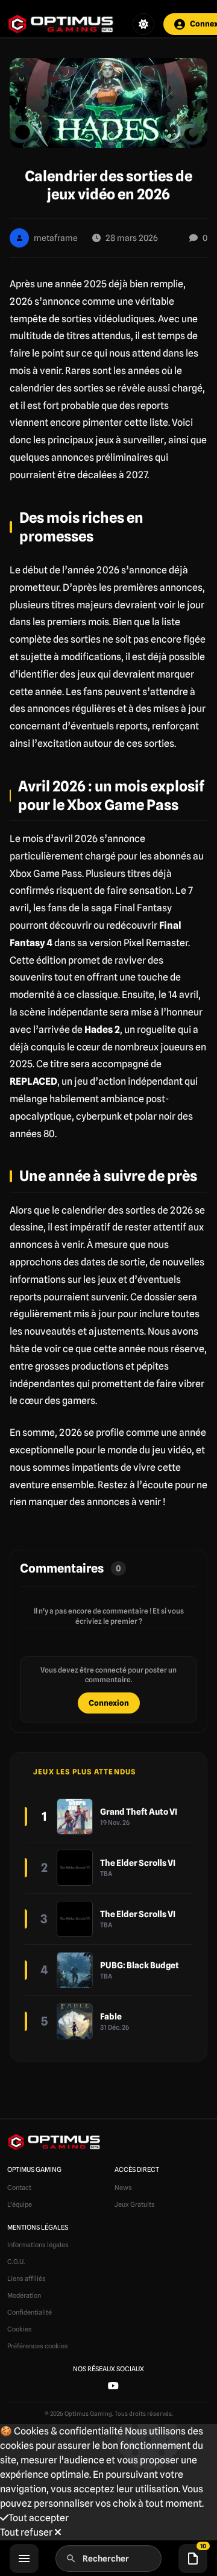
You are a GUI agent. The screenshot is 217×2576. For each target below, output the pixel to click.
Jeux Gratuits (135, 2204)
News (123, 2188)
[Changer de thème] (143, 24)
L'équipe (20, 2204)
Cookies (20, 2329)
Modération (24, 2295)
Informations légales (38, 2245)
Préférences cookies (38, 2346)
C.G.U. (16, 2262)
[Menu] (24, 2559)
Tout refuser (27, 2532)
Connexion (109, 1703)
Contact (19, 2188)
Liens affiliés (27, 2278)
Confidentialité (30, 2312)
